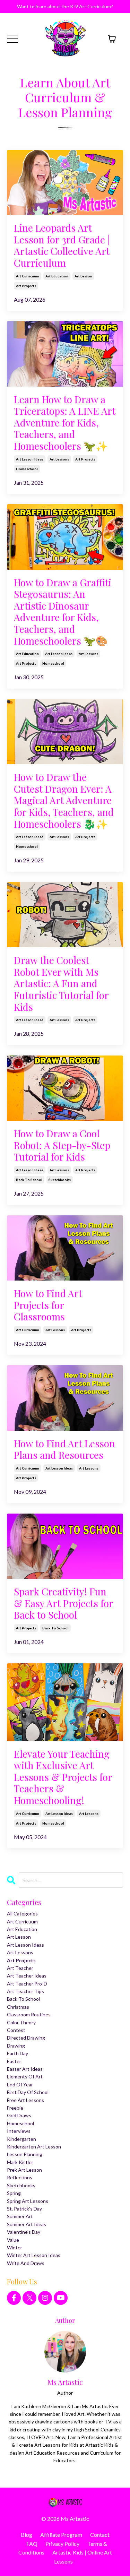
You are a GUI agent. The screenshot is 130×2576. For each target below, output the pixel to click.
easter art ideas (25, 2069)
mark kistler (20, 2162)
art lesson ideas (30, 459)
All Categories (22, 1914)
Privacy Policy (62, 2544)
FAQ (32, 2544)
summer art (20, 2216)
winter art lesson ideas (34, 2255)
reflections (20, 2177)
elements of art (25, 2077)
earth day (18, 2053)
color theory (21, 2022)
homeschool (27, 469)
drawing (16, 2046)
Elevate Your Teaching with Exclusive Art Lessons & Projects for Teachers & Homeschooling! (63, 1777)
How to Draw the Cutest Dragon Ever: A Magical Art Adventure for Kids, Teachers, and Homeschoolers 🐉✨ (64, 800)
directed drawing (26, 2038)
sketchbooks (60, 1180)
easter (14, 2061)
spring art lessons (28, 2201)
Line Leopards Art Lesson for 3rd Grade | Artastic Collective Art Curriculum (62, 245)
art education (57, 276)
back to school (29, 1180)
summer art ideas (27, 2224)
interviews (19, 2131)
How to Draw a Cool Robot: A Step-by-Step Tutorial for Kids (62, 1145)
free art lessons (25, 2100)
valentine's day (24, 2232)
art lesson (83, 276)
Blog (27, 2535)
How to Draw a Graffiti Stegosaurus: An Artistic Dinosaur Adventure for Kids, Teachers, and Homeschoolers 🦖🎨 (63, 612)
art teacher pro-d (27, 1984)
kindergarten (21, 2139)
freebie (15, 2108)
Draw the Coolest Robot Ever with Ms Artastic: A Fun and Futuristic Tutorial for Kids (61, 983)
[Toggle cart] (112, 39)
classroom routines (29, 2014)
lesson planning (25, 2154)
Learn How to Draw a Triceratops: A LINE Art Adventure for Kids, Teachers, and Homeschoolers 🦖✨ (65, 423)
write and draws (26, 2263)
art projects (26, 286)
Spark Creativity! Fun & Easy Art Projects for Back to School (63, 1603)
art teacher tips (25, 1991)
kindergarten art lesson (34, 2147)
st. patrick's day (24, 2209)
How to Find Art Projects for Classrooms (48, 1305)
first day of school (28, 2092)
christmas (18, 2007)
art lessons (59, 459)
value (13, 2240)
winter (15, 2247)
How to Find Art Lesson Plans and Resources (64, 1449)
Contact (100, 2535)
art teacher (20, 1968)
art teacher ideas (27, 1976)
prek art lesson (24, 2170)
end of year (20, 2084)
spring (14, 2193)
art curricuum (28, 276)
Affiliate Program (61, 2535)
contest (16, 2030)
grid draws (19, 2115)
